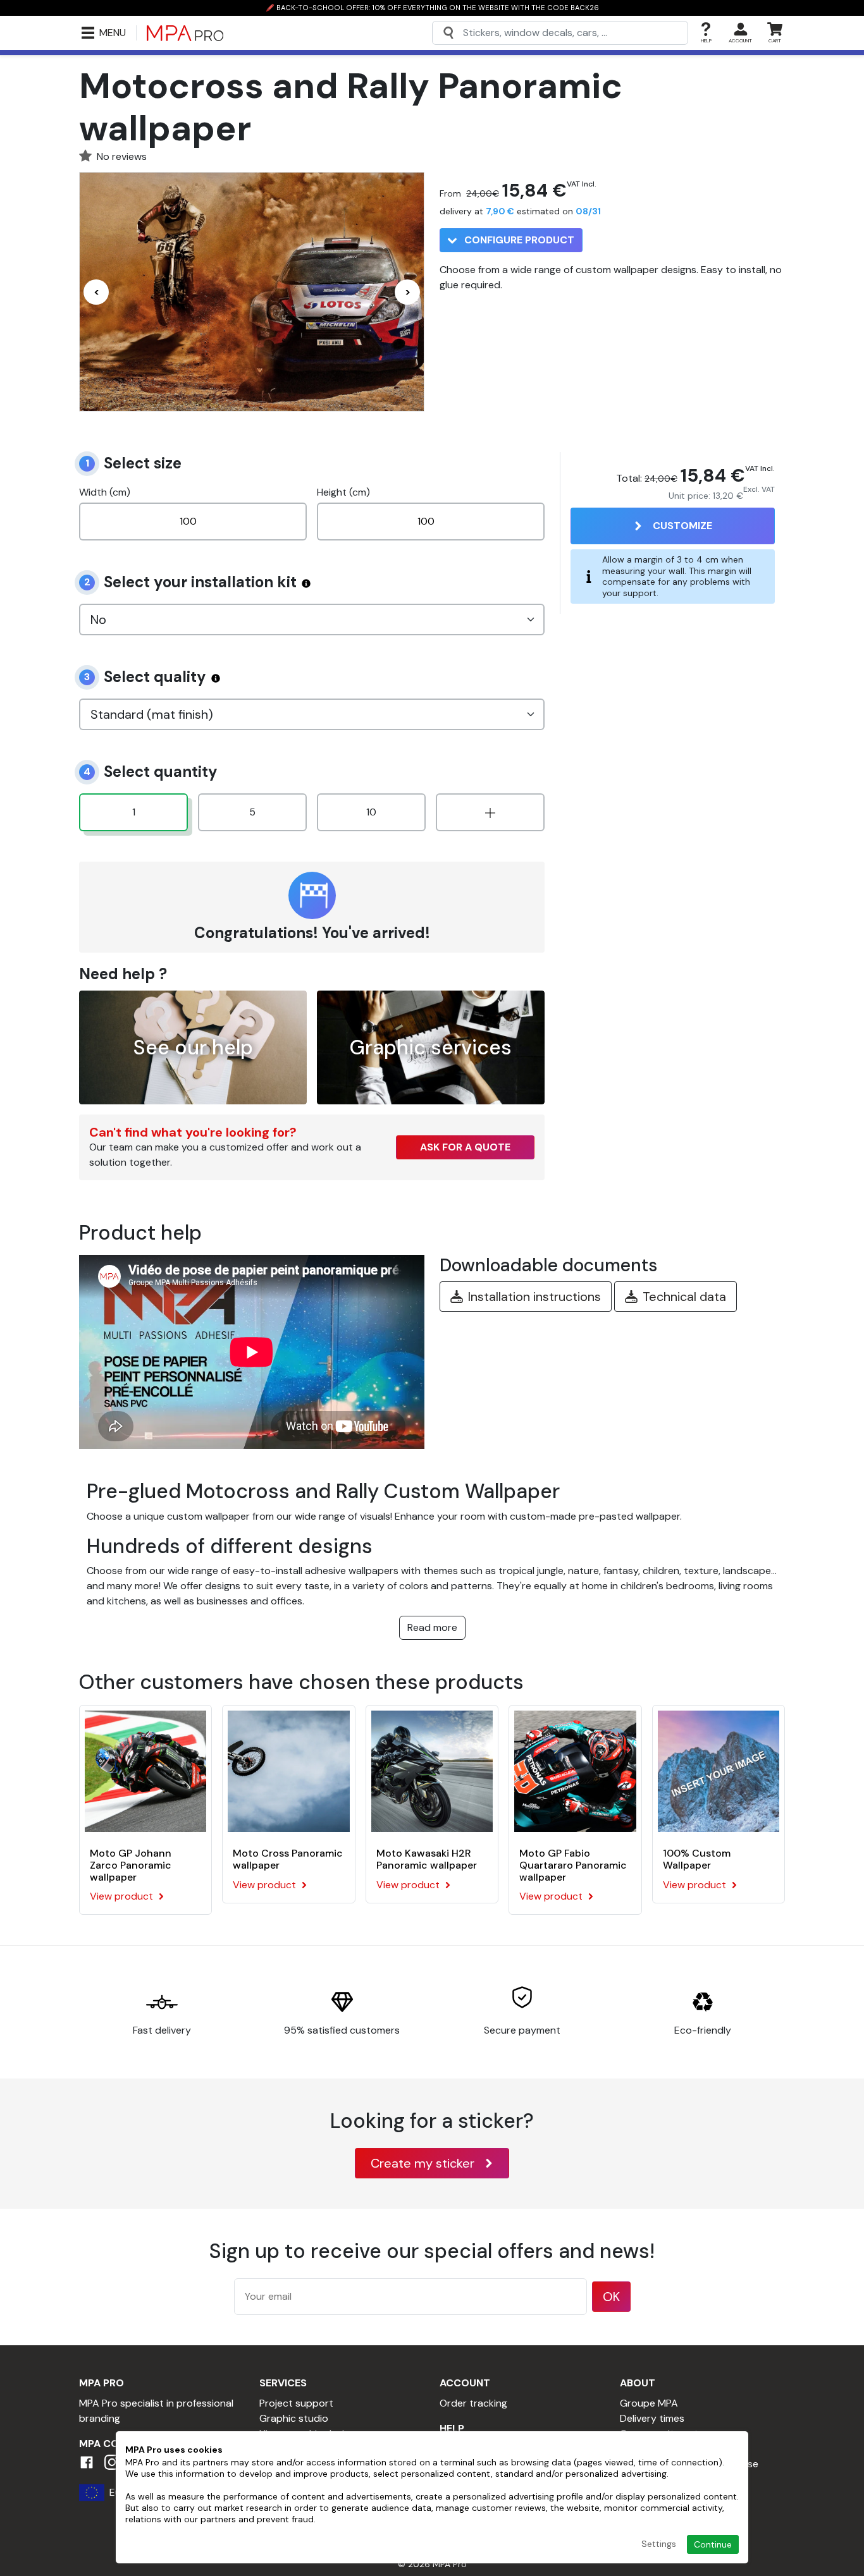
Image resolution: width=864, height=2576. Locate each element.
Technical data (684, 1297)
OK (611, 2297)
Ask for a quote (465, 1147)
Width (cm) (105, 492)
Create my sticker (423, 2163)
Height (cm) (343, 492)
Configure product (518, 240)
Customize (682, 526)
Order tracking (473, 2403)
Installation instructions (534, 1297)
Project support (296, 2403)
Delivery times (652, 2418)
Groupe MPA (649, 2403)
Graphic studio (294, 2418)
